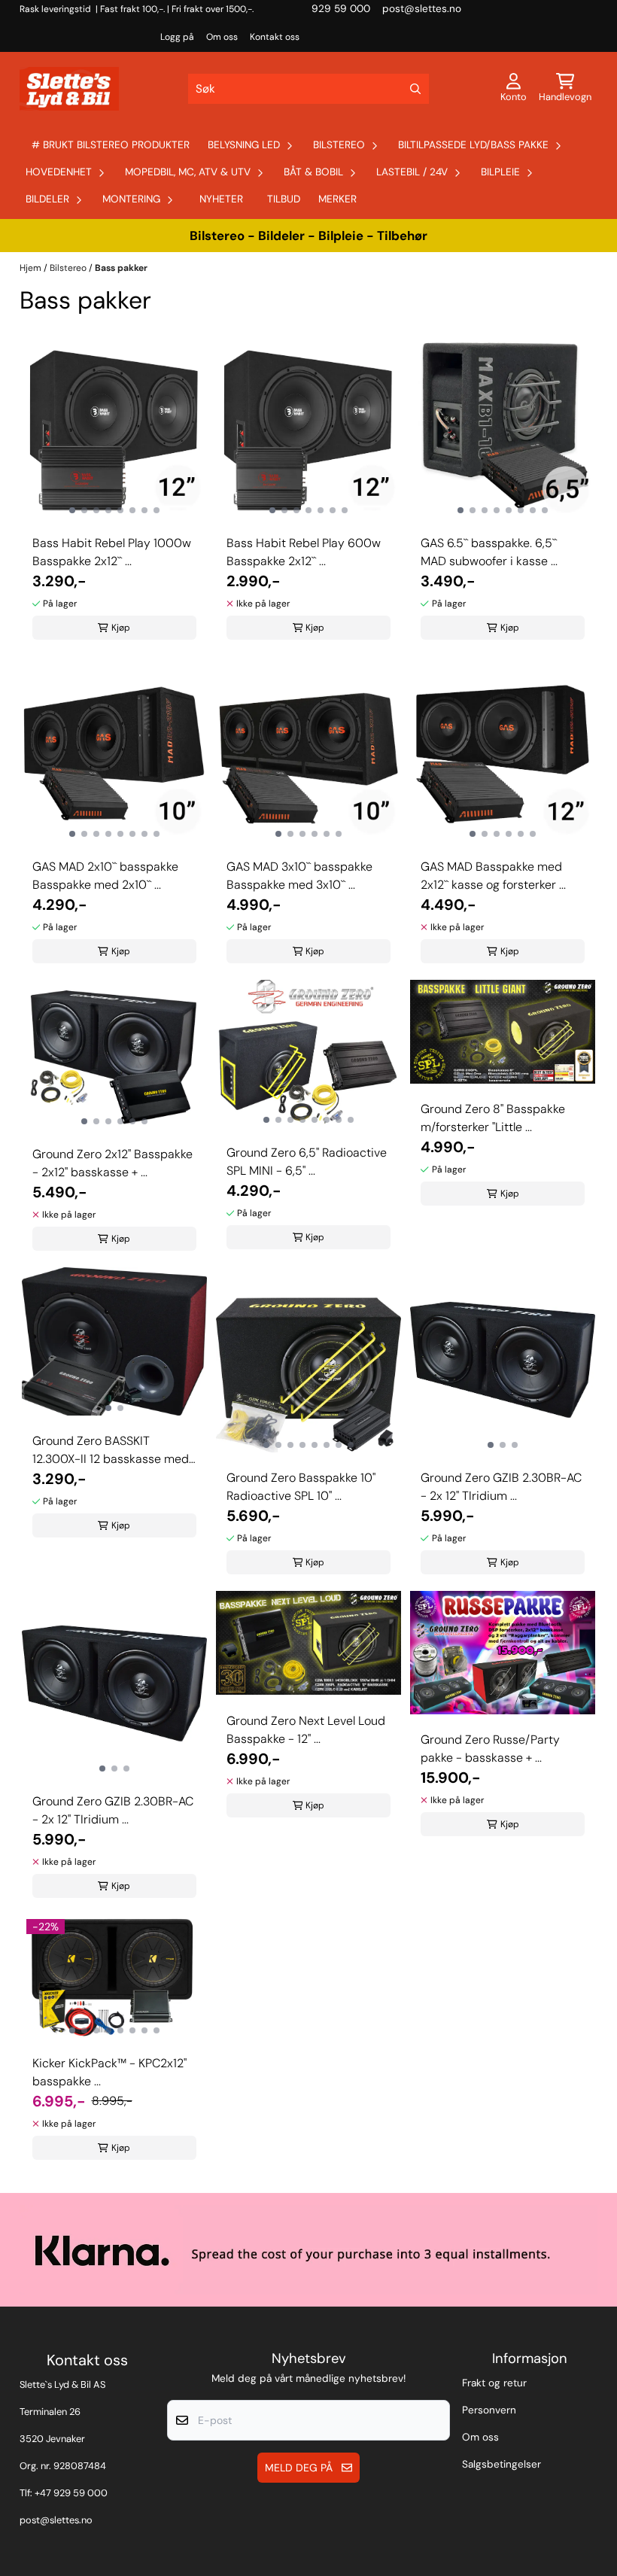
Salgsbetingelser (502, 2464)
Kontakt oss (275, 37)
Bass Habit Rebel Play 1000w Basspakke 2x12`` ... (112, 552)
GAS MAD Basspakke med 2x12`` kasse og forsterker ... (493, 876)
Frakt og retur (494, 2383)
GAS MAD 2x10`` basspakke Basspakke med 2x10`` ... (105, 876)
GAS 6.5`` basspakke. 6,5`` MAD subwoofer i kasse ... (489, 552)
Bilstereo (69, 268)
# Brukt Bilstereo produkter (111, 145)
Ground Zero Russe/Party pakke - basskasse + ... (490, 1749)
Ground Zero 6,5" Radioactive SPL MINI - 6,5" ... (307, 1162)
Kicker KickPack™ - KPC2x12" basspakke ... (109, 2072)
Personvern (489, 2410)
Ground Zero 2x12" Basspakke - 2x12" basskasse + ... (112, 1163)
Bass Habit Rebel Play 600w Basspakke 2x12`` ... (304, 552)
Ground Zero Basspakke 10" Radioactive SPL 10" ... (301, 1487)
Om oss (222, 37)
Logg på (177, 37)
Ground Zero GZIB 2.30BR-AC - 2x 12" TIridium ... (501, 1487)
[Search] (415, 89)
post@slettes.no (56, 2520)
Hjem (32, 268)
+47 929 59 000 (71, 2493)
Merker (337, 199)
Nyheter (221, 199)
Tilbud (284, 199)
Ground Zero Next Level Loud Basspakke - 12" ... (306, 1730)
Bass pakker (121, 268)
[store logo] (69, 89)
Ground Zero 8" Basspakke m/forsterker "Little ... (493, 1118)
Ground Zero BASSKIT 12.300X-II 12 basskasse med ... (111, 1451)
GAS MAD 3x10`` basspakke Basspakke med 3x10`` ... (299, 876)
